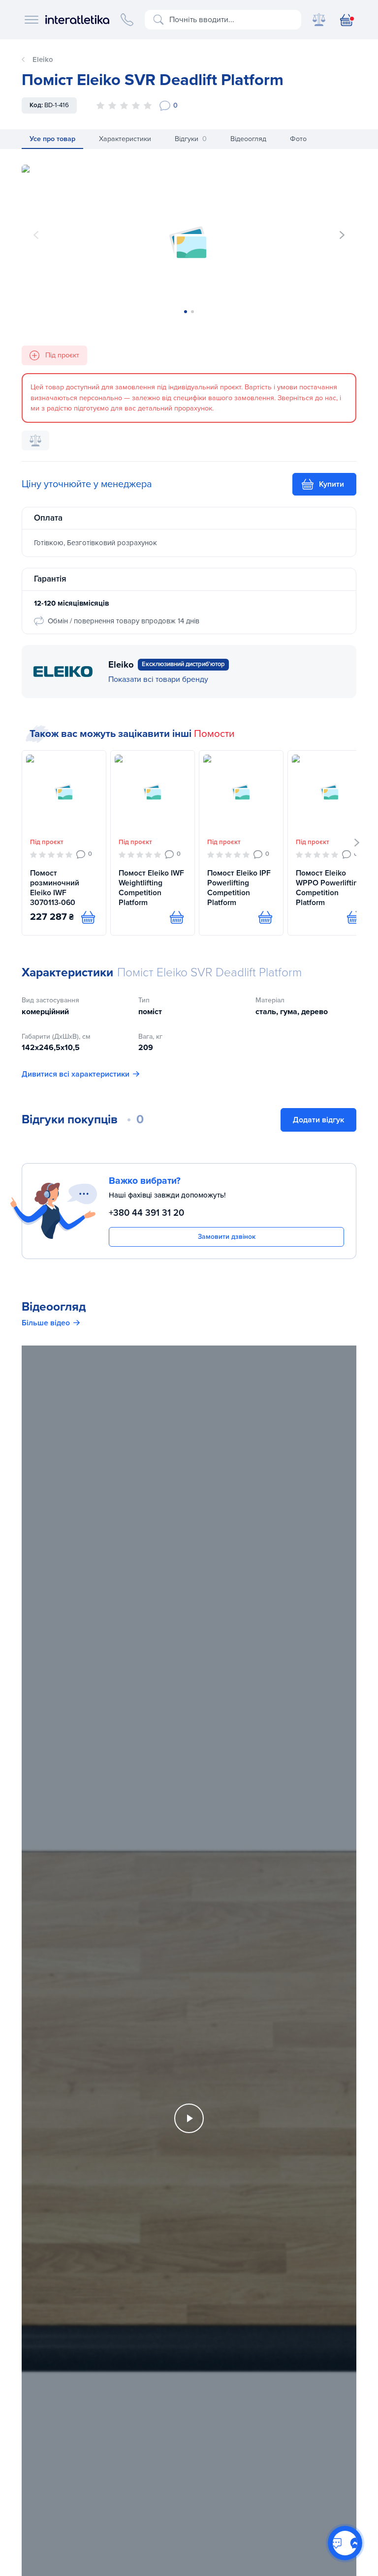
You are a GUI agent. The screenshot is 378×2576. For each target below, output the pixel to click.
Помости (214, 734)
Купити (331, 484)
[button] (342, 235)
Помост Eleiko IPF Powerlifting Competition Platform (239, 888)
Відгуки (191, 139)
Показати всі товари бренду (158, 679)
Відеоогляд (248, 139)
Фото (298, 139)
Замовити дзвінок (227, 1237)
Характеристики (125, 139)
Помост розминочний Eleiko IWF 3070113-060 (55, 888)
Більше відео (46, 1323)
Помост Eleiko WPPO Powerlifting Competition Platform (329, 888)
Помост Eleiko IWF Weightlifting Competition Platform (151, 888)
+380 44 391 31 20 (146, 1213)
